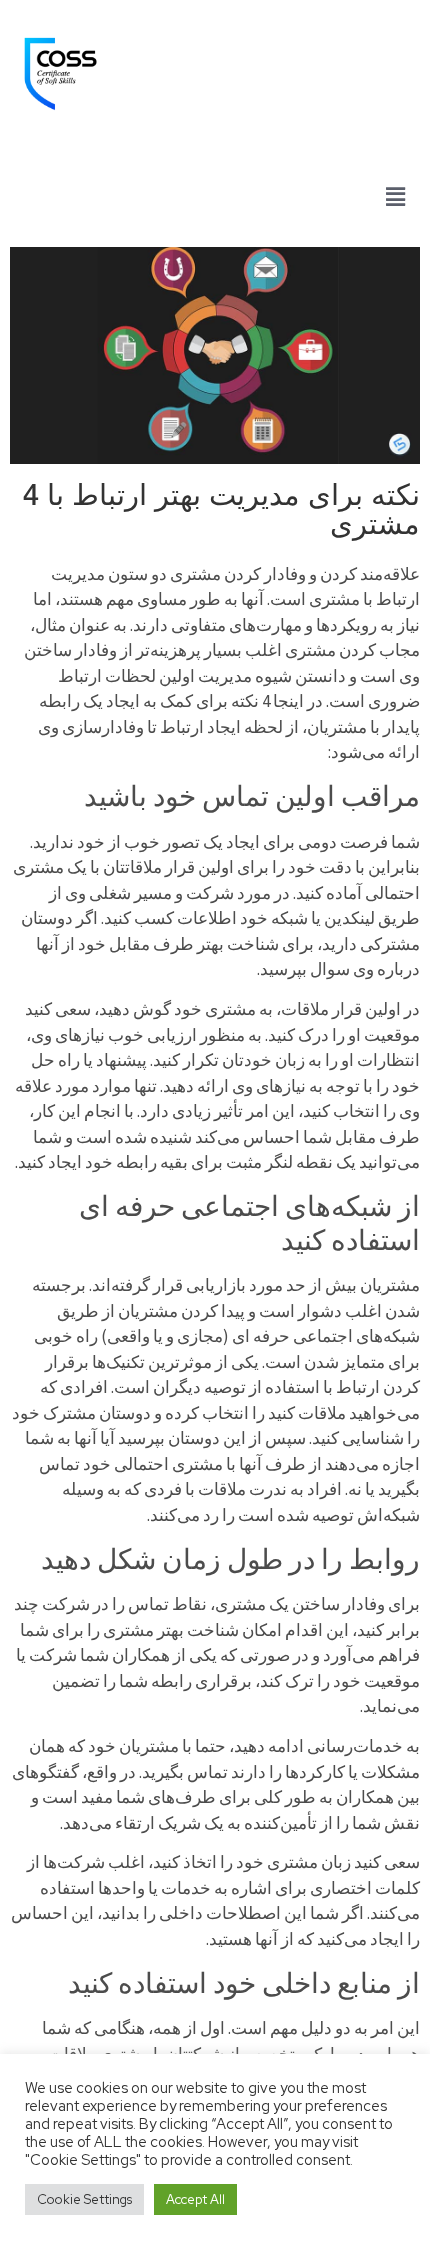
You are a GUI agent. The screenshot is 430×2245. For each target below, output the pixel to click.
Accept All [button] (195, 2199)
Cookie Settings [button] (84, 2199)
